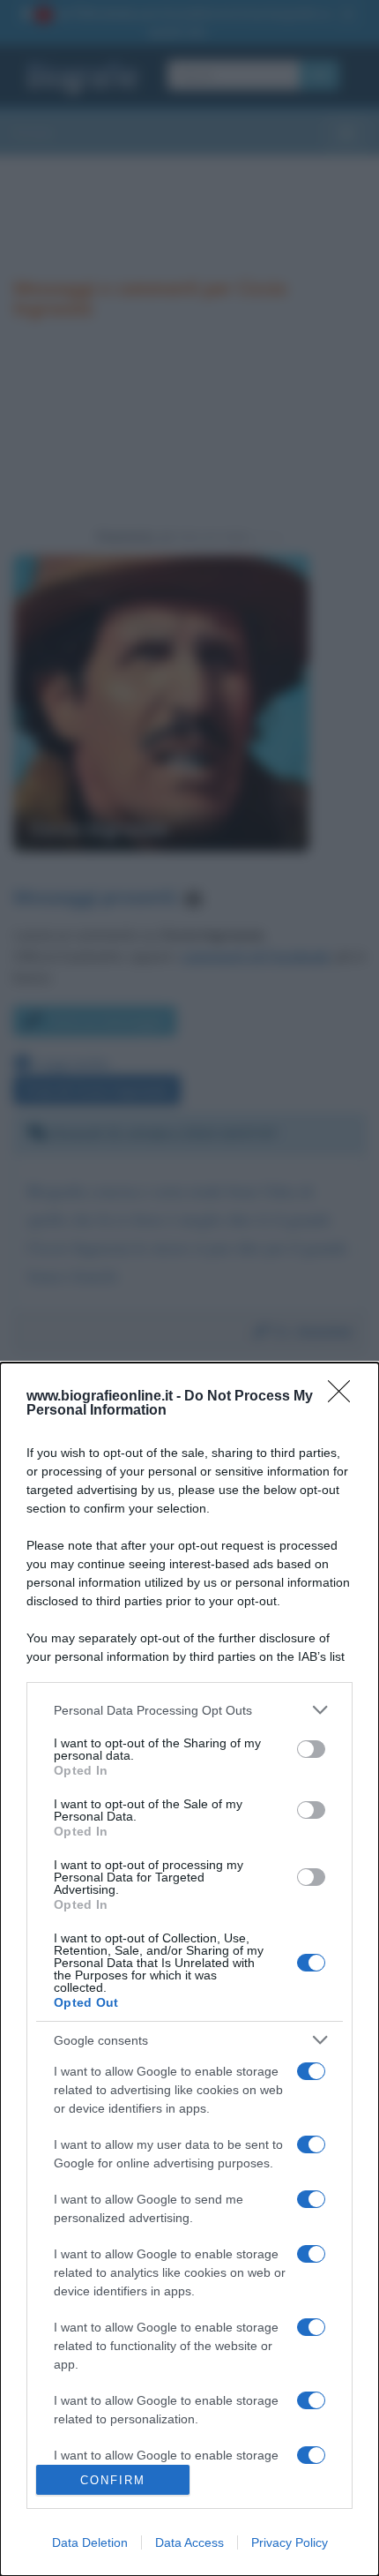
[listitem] (189, 1710)
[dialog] (189, 1969)
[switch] (311, 1749)
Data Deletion (90, 2542)
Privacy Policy (290, 2542)
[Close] (345, 1397)
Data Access (189, 2542)
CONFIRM (113, 2480)
